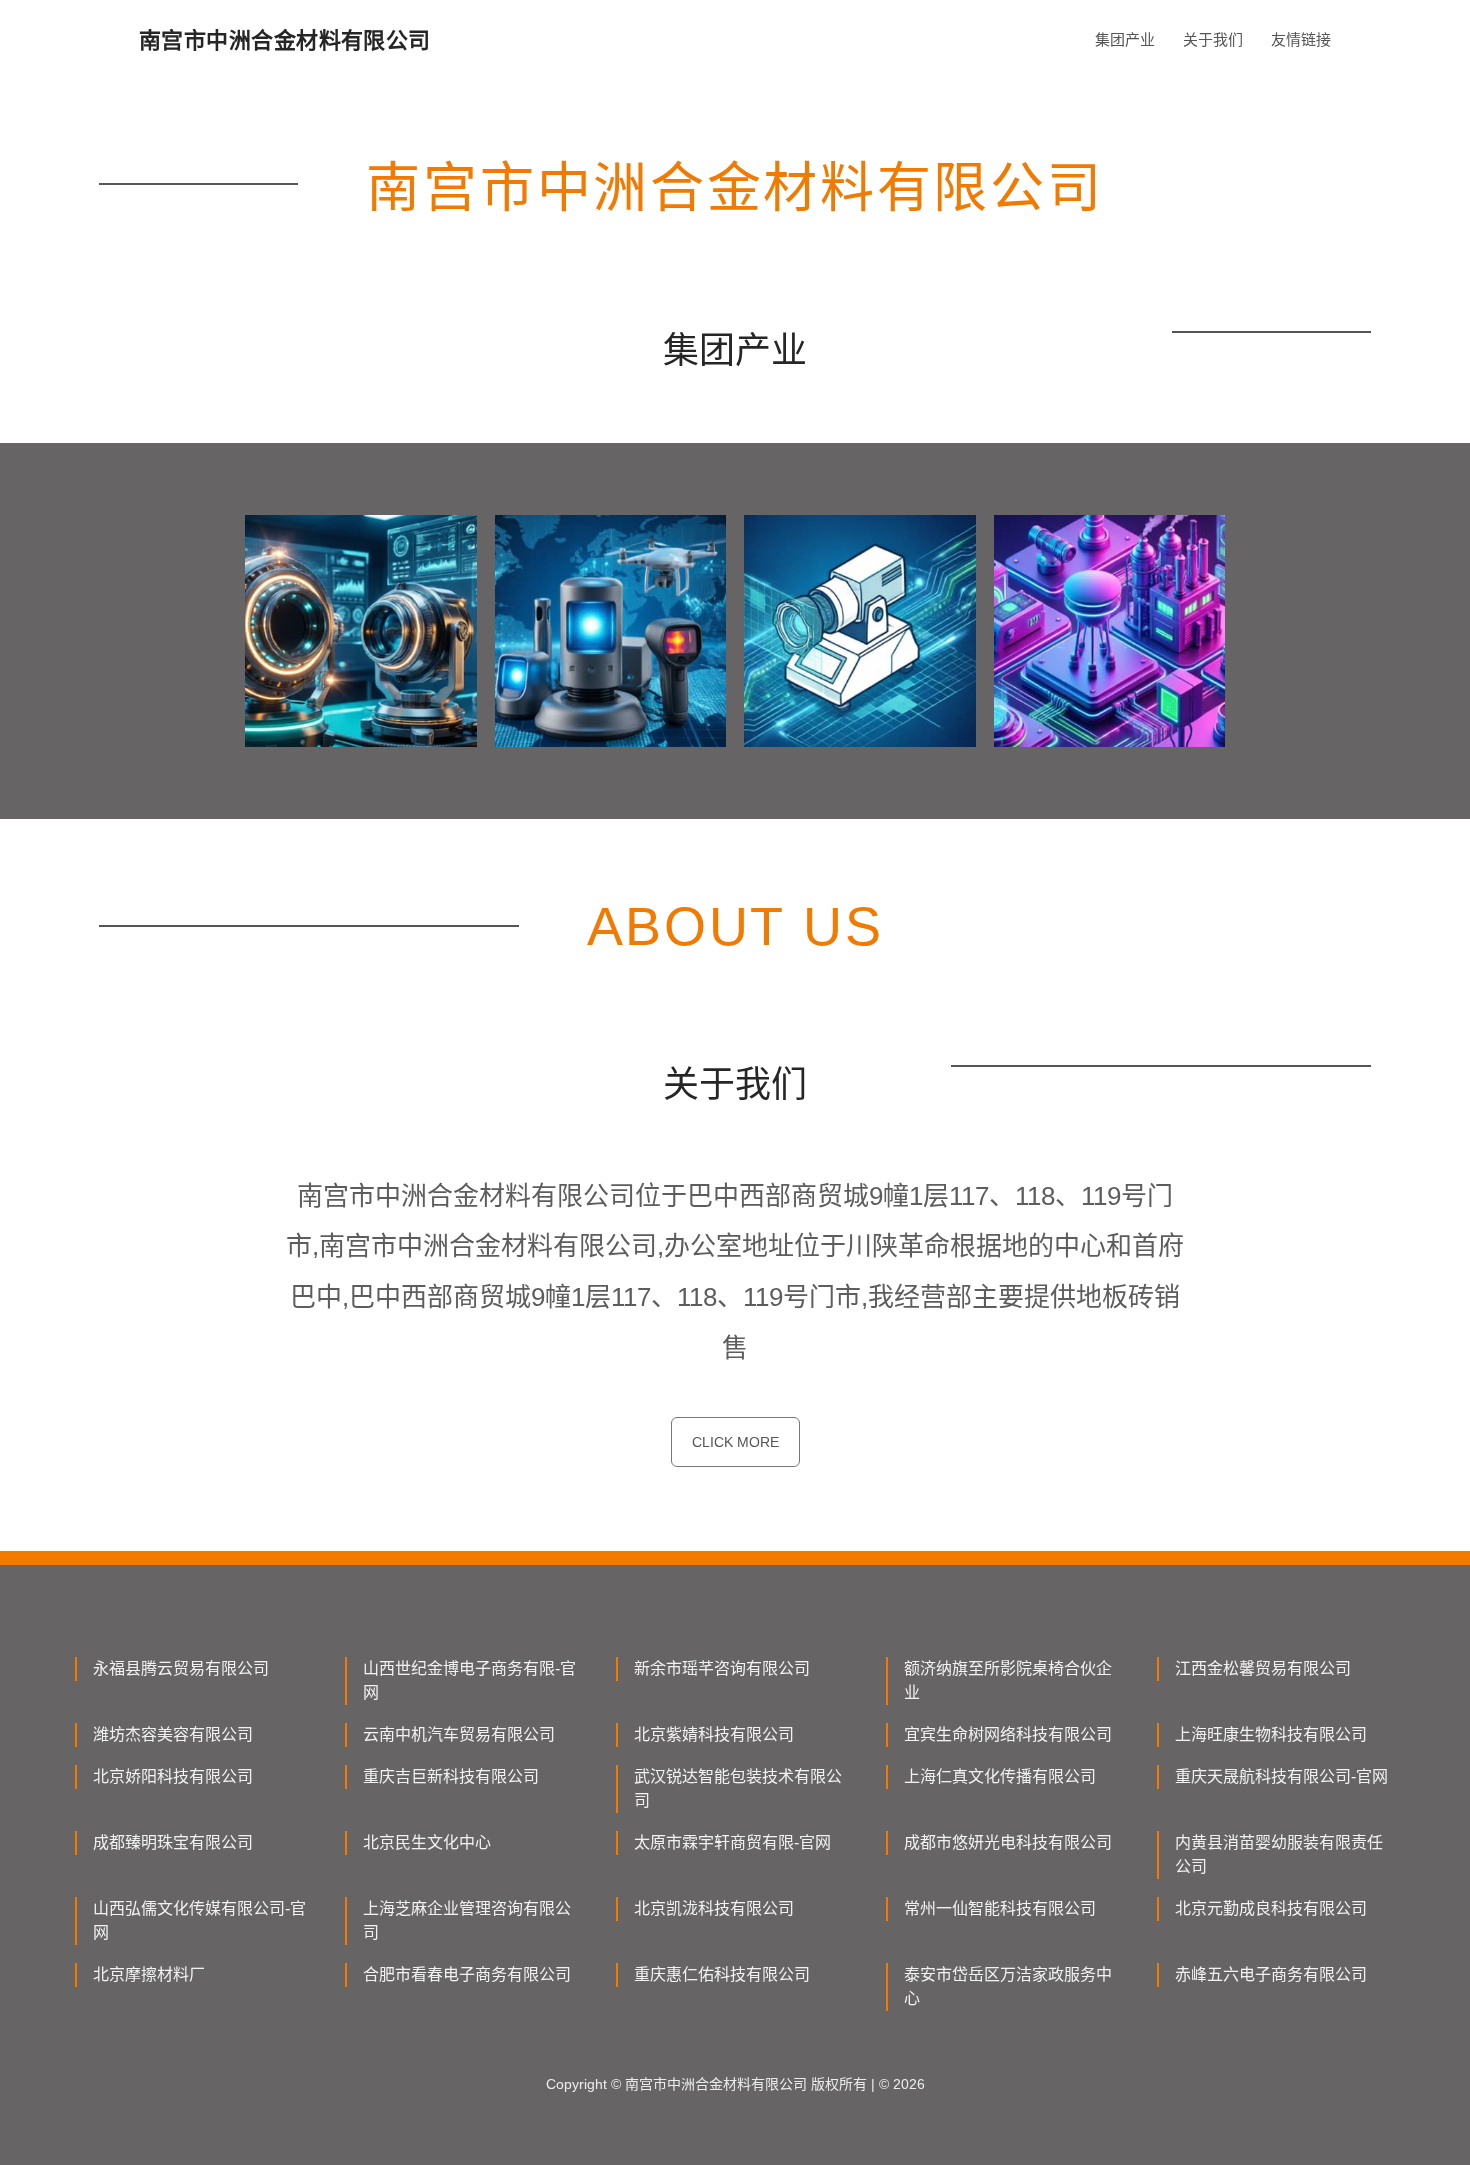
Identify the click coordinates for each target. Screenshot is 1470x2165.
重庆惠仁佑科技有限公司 (722, 1974)
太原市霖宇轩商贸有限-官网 (732, 1842)
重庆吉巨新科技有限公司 (451, 1776)
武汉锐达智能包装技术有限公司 (738, 1788)
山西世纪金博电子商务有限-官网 (469, 1680)
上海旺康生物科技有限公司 (1271, 1734)
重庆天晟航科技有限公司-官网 (1281, 1776)
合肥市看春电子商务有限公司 (467, 1974)
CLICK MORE (735, 1442)
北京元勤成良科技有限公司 (1271, 1908)
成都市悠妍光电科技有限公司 (1008, 1842)
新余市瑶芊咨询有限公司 (722, 1668)
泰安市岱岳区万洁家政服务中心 (1008, 1986)
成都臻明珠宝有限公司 (173, 1842)
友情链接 (1301, 39)
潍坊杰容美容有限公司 (173, 1734)
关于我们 (1213, 39)
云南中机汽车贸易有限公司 (459, 1734)
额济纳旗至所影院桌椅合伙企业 (1008, 1680)
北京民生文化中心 (427, 1842)
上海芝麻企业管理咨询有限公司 (467, 1920)
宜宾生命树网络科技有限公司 (1008, 1734)
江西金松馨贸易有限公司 (1263, 1668)
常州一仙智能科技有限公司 (1000, 1908)
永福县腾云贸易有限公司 (181, 1668)
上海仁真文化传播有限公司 (1000, 1776)
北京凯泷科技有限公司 (714, 1908)
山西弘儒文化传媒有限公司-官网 (199, 1920)
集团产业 (1125, 39)
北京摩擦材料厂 (149, 1974)
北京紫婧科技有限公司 (714, 1734)
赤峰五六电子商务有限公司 (1271, 1974)
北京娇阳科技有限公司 (173, 1776)
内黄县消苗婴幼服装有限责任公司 (1279, 1854)
